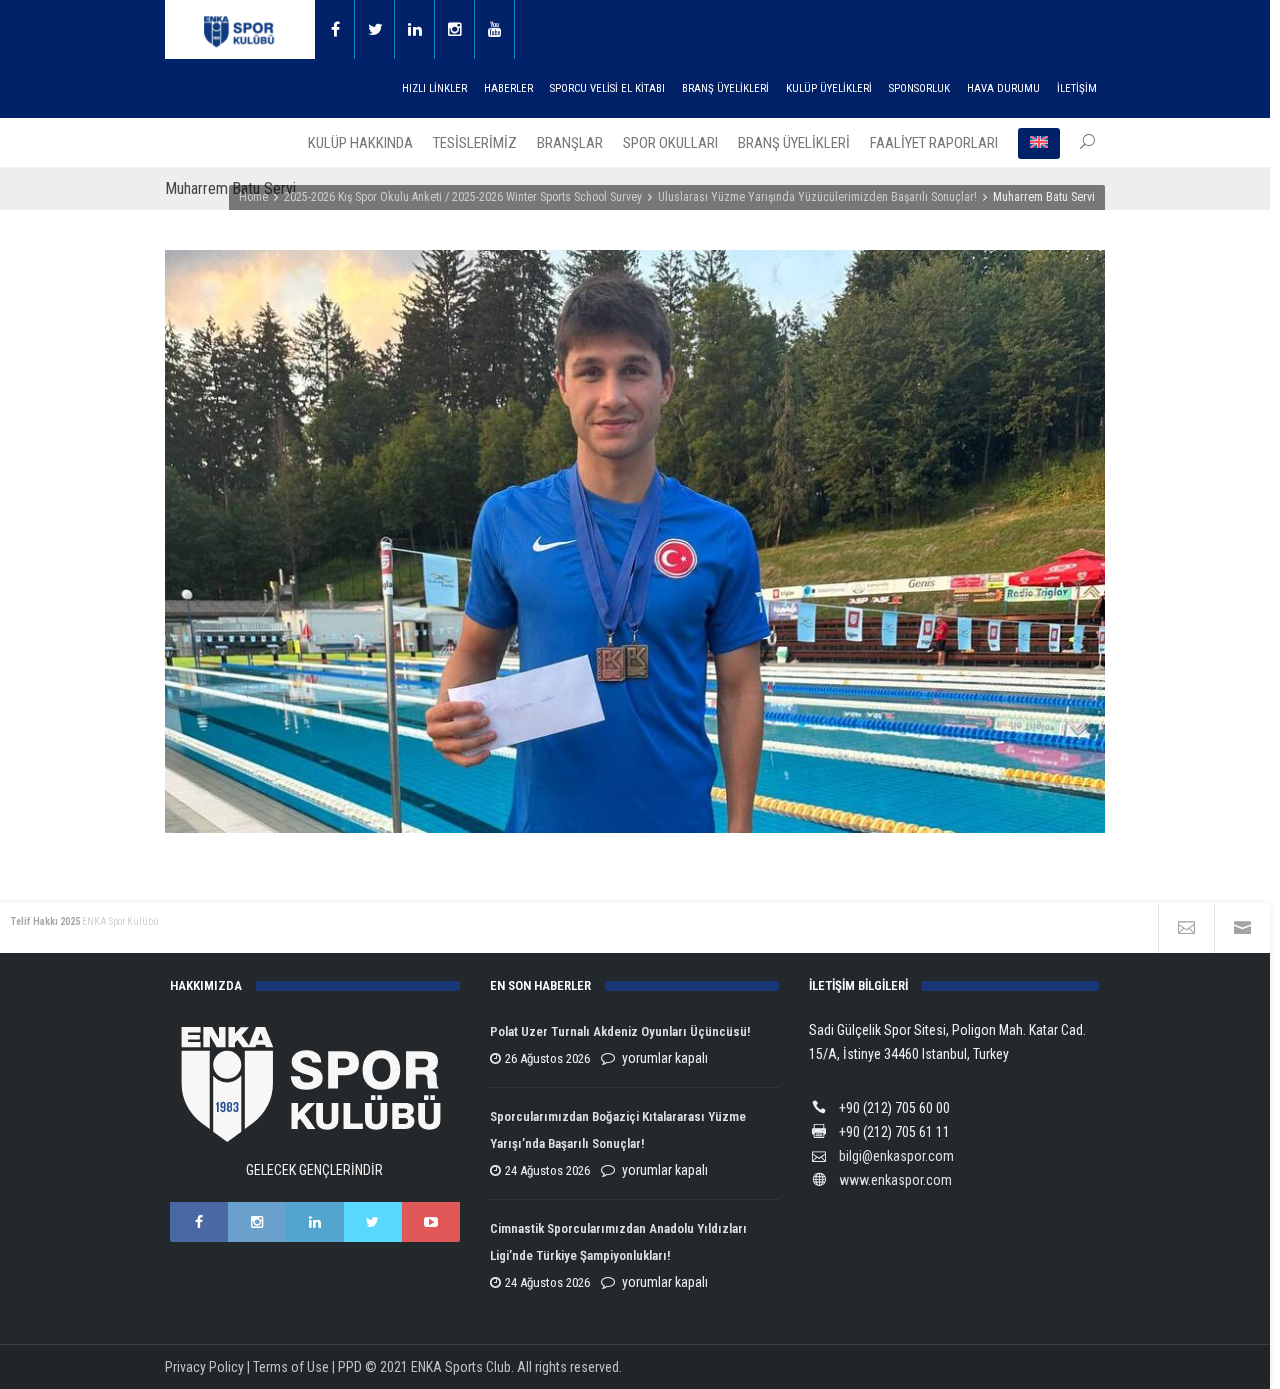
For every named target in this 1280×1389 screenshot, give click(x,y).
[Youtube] (495, 29)
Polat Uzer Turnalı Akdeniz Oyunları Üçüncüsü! (620, 1031)
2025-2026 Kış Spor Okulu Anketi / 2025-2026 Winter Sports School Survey (463, 197)
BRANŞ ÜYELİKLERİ (725, 88)
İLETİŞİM (1077, 88)
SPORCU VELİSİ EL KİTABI (607, 88)
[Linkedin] (415, 29)
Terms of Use (291, 1367)
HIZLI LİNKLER (434, 88)
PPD (350, 1367)
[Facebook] (335, 29)
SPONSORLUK (919, 88)
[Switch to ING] (1039, 143)
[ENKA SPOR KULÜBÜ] (240, 29)
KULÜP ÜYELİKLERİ (829, 88)
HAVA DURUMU (1003, 88)
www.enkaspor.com (895, 1180)
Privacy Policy (204, 1367)
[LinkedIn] (315, 1222)
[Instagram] (455, 29)
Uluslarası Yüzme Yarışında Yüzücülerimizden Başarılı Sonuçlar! (817, 197)
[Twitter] (375, 29)
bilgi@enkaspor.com (896, 1156)
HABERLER (508, 88)
